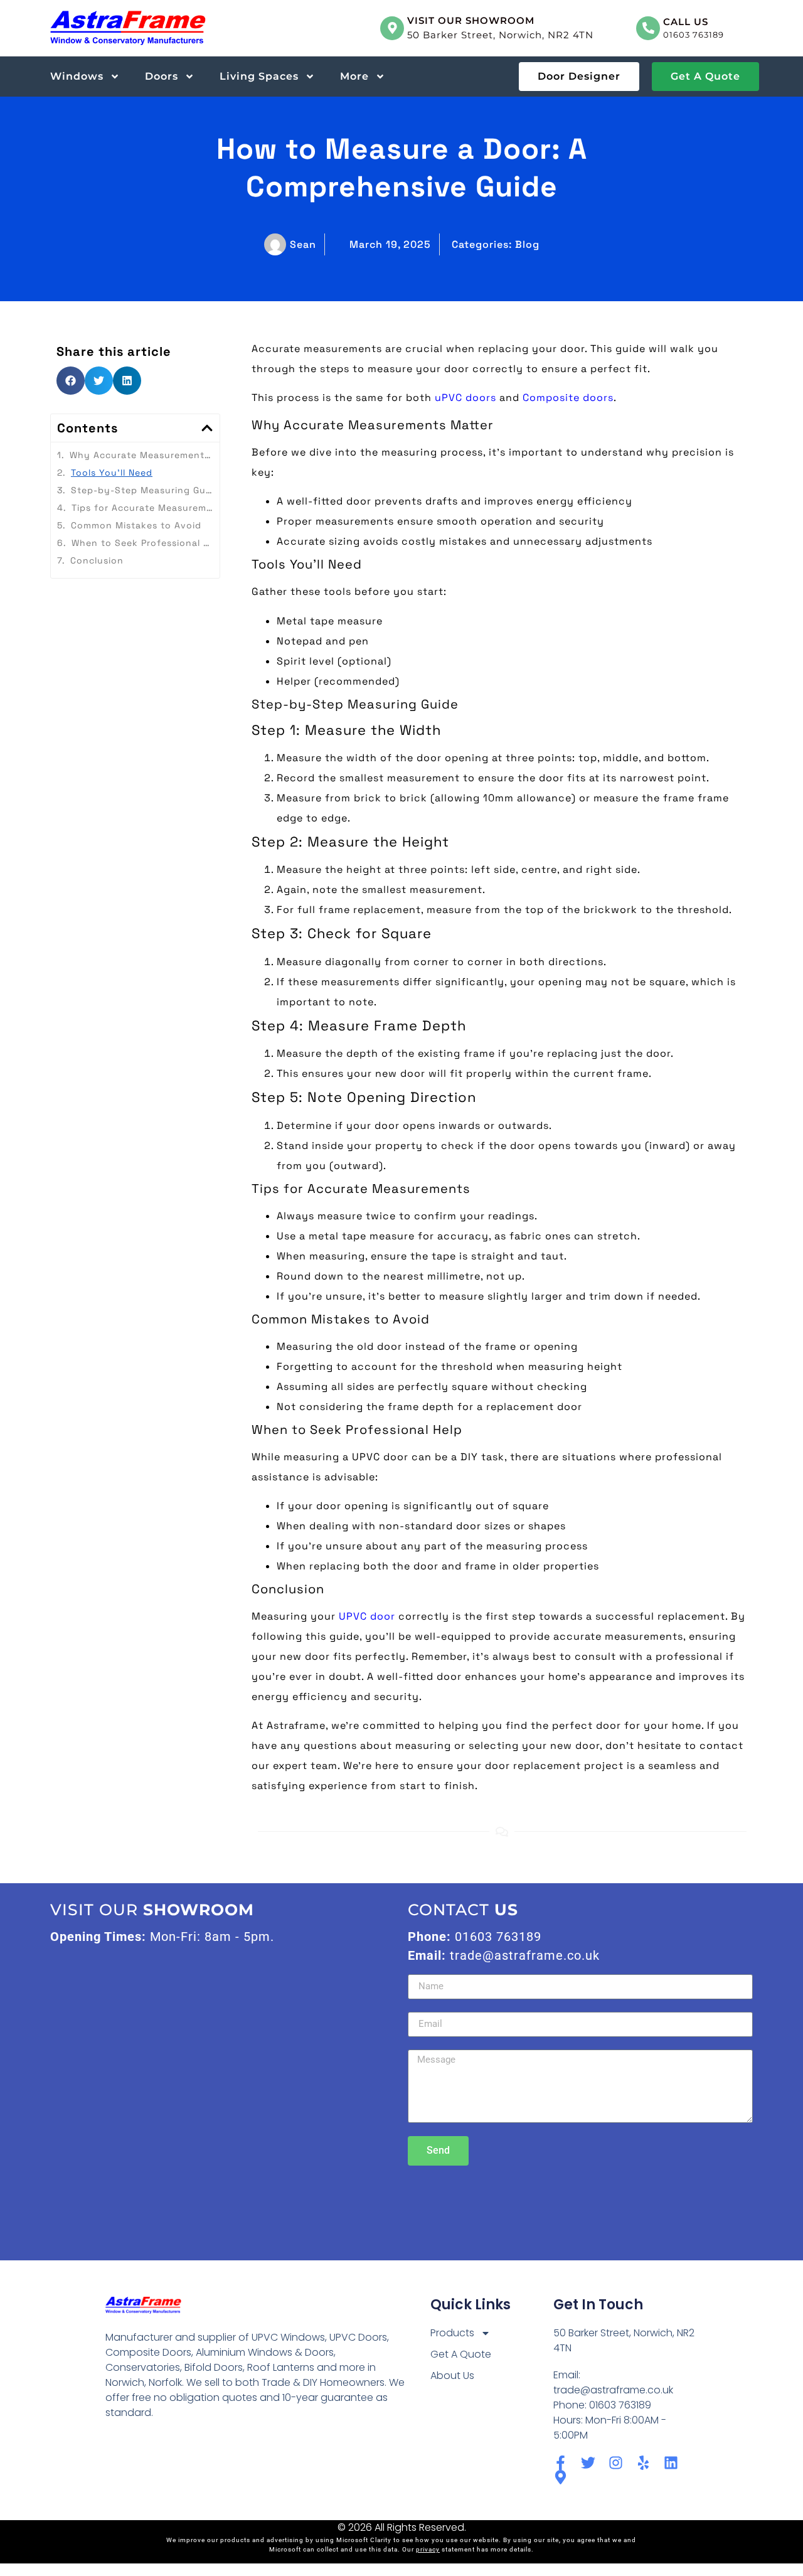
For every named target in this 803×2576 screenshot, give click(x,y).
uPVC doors (465, 398)
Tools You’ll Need (112, 473)
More (354, 76)
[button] (71, 381)
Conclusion (97, 560)
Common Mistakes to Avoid (136, 525)
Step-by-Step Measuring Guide (142, 490)
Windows (77, 76)
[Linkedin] (671, 2463)
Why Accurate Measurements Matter (141, 455)
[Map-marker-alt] (561, 2477)
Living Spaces (259, 76)
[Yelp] (643, 2463)
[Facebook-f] (561, 2463)
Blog (527, 244)
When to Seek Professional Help (142, 543)
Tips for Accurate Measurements (142, 508)
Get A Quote (461, 2354)
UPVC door (367, 1616)
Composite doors (568, 398)
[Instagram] (616, 2463)
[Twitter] (588, 2463)
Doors (162, 76)
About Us (452, 2376)
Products (452, 2333)
